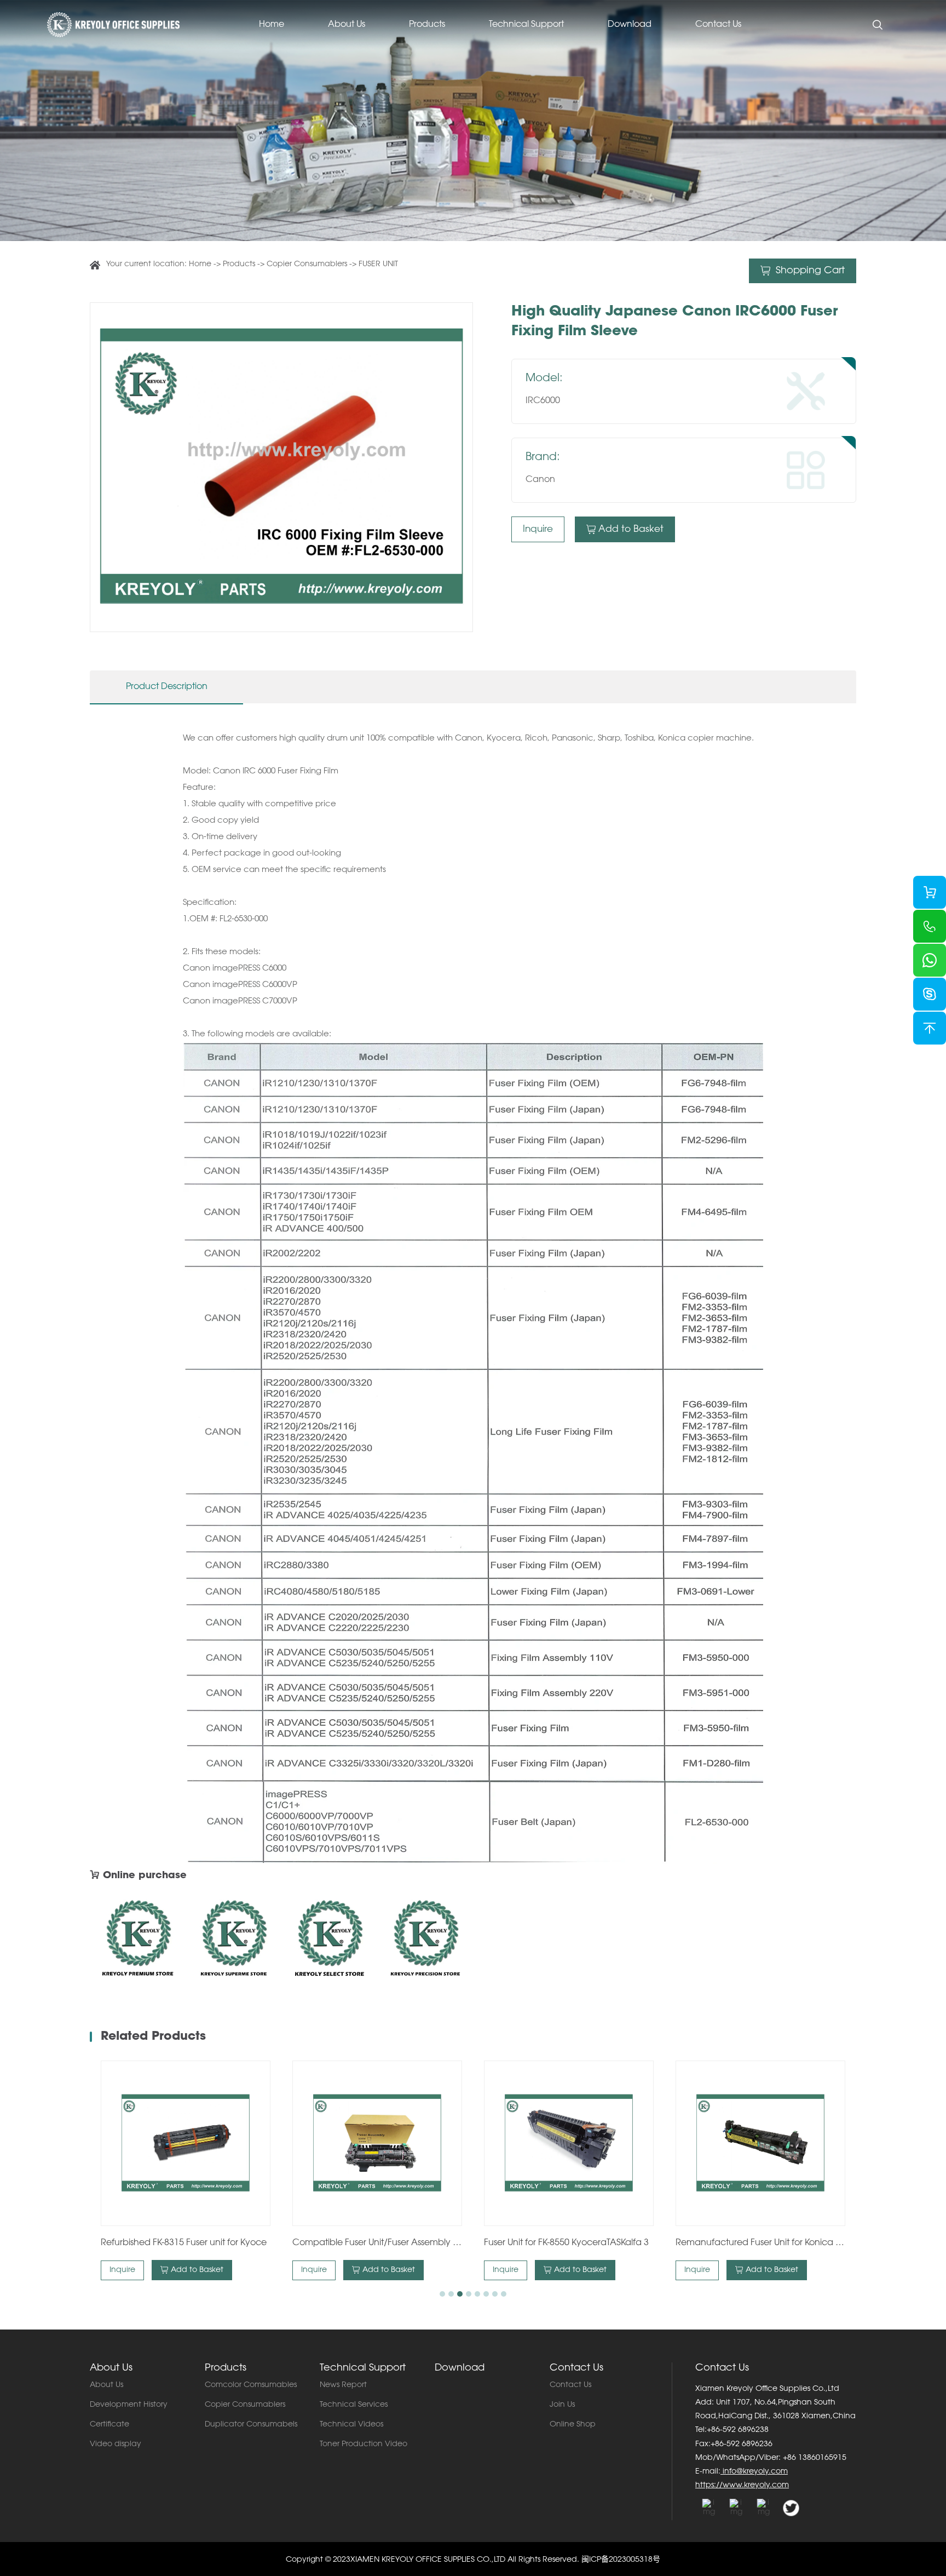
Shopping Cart (809, 271)
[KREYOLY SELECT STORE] (329, 1942)
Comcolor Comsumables (251, 2385)
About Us (347, 25)
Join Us (562, 2405)
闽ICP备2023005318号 (621, 2560)
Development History (129, 2405)
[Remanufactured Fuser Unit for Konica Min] (760, 2143)
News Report (343, 2385)
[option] (281, 467)
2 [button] (451, 2294)
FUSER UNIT (378, 265)
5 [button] (477, 2294)
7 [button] (495, 2294)
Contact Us (718, 25)
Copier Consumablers (307, 265)
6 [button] (486, 2294)
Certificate (109, 2425)
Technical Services (354, 2405)
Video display (116, 2445)
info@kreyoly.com (754, 2472)
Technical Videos (351, 2425)
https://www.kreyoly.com (742, 2486)
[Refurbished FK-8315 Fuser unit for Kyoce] (186, 2143)
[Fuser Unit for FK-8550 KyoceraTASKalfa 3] (569, 2143)
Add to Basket (631, 529)
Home (272, 25)
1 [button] (442, 2294)
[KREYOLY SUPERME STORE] (233, 1942)
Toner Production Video (364, 2445)
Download (630, 25)
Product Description (167, 687)
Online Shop (573, 2425)
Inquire (538, 529)
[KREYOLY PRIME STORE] (425, 1942)
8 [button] (504, 2294)
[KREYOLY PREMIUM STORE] (138, 1942)
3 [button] (460, 2294)
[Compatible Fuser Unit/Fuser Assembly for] (377, 2143)
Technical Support (526, 25)
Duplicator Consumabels (251, 2425)
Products (427, 25)
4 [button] (469, 2294)
